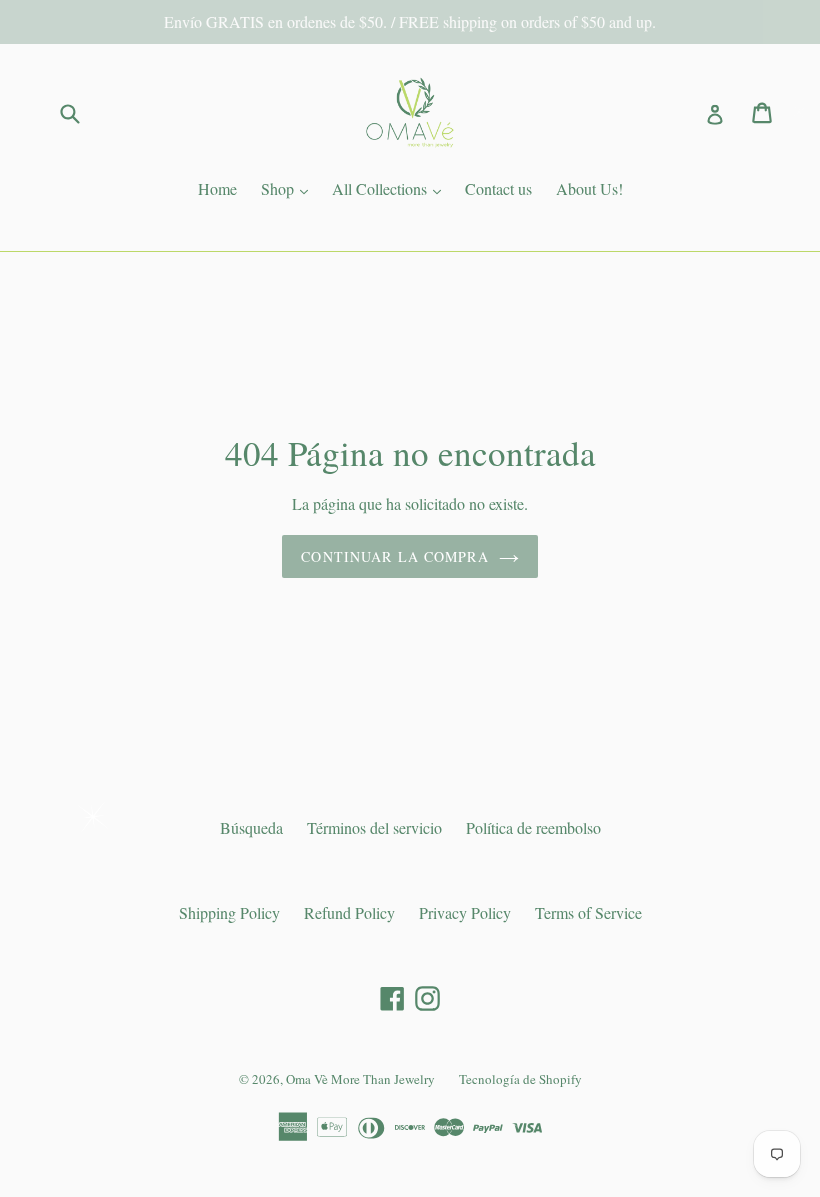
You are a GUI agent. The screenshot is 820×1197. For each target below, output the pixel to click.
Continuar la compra (394, 556)
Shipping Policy (229, 912)
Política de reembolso (533, 827)
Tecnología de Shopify (520, 1079)
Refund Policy (349, 912)
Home (217, 188)
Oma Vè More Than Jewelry (360, 1079)
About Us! (589, 188)
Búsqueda (251, 827)
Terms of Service (588, 912)
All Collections (391, 188)
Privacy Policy (465, 912)
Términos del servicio (374, 827)
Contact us (498, 188)
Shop (289, 188)
